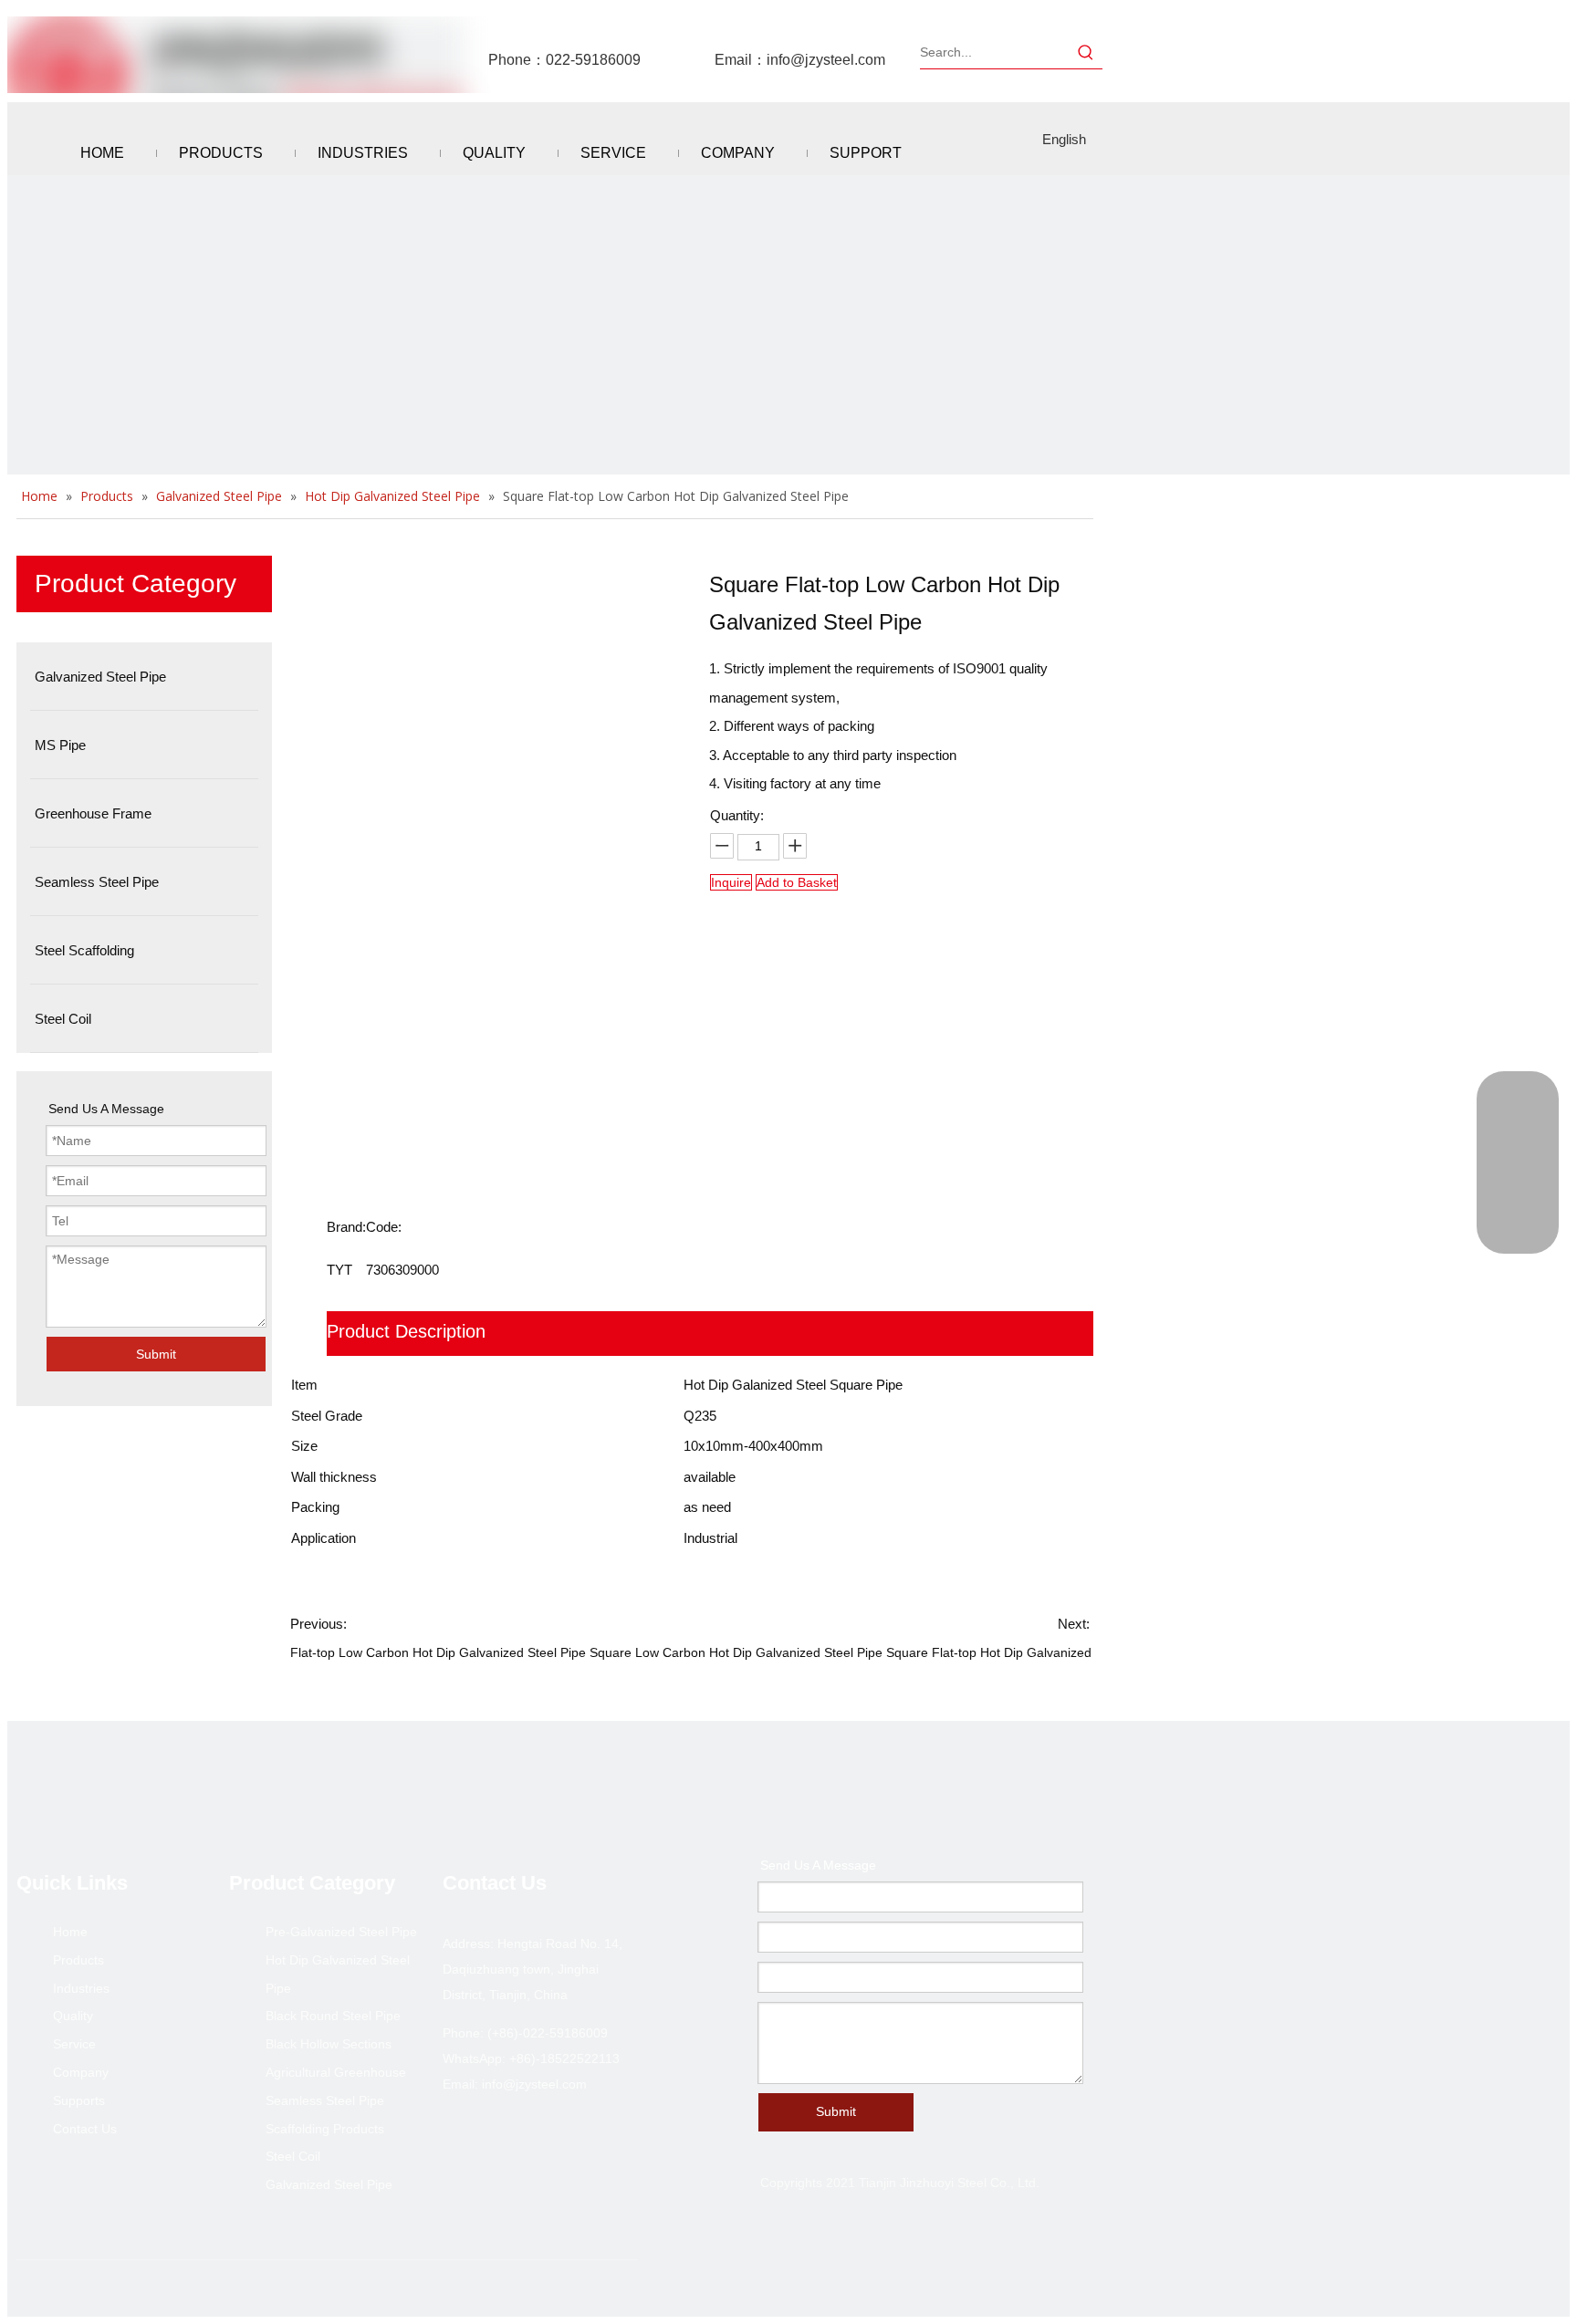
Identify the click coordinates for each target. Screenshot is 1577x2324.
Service (74, 2044)
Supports (79, 2100)
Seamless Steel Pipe (325, 2100)
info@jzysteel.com (826, 60)
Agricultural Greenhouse (336, 2072)
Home (70, 1932)
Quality (73, 2016)
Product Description (406, 1331)
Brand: (346, 1227)
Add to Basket (797, 882)
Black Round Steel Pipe (333, 2016)
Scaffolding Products (325, 2129)
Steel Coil (293, 2156)
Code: (384, 1227)
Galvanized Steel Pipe (329, 2184)
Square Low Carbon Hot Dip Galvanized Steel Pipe (736, 1652)
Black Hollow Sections (329, 2044)
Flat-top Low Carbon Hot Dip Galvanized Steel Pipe (438, 1652)
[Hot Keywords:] (1086, 52)
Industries (81, 1988)
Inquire (731, 882)
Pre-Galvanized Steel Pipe (341, 1932)
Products (78, 1960)
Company (81, 2072)
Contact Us (85, 2129)
